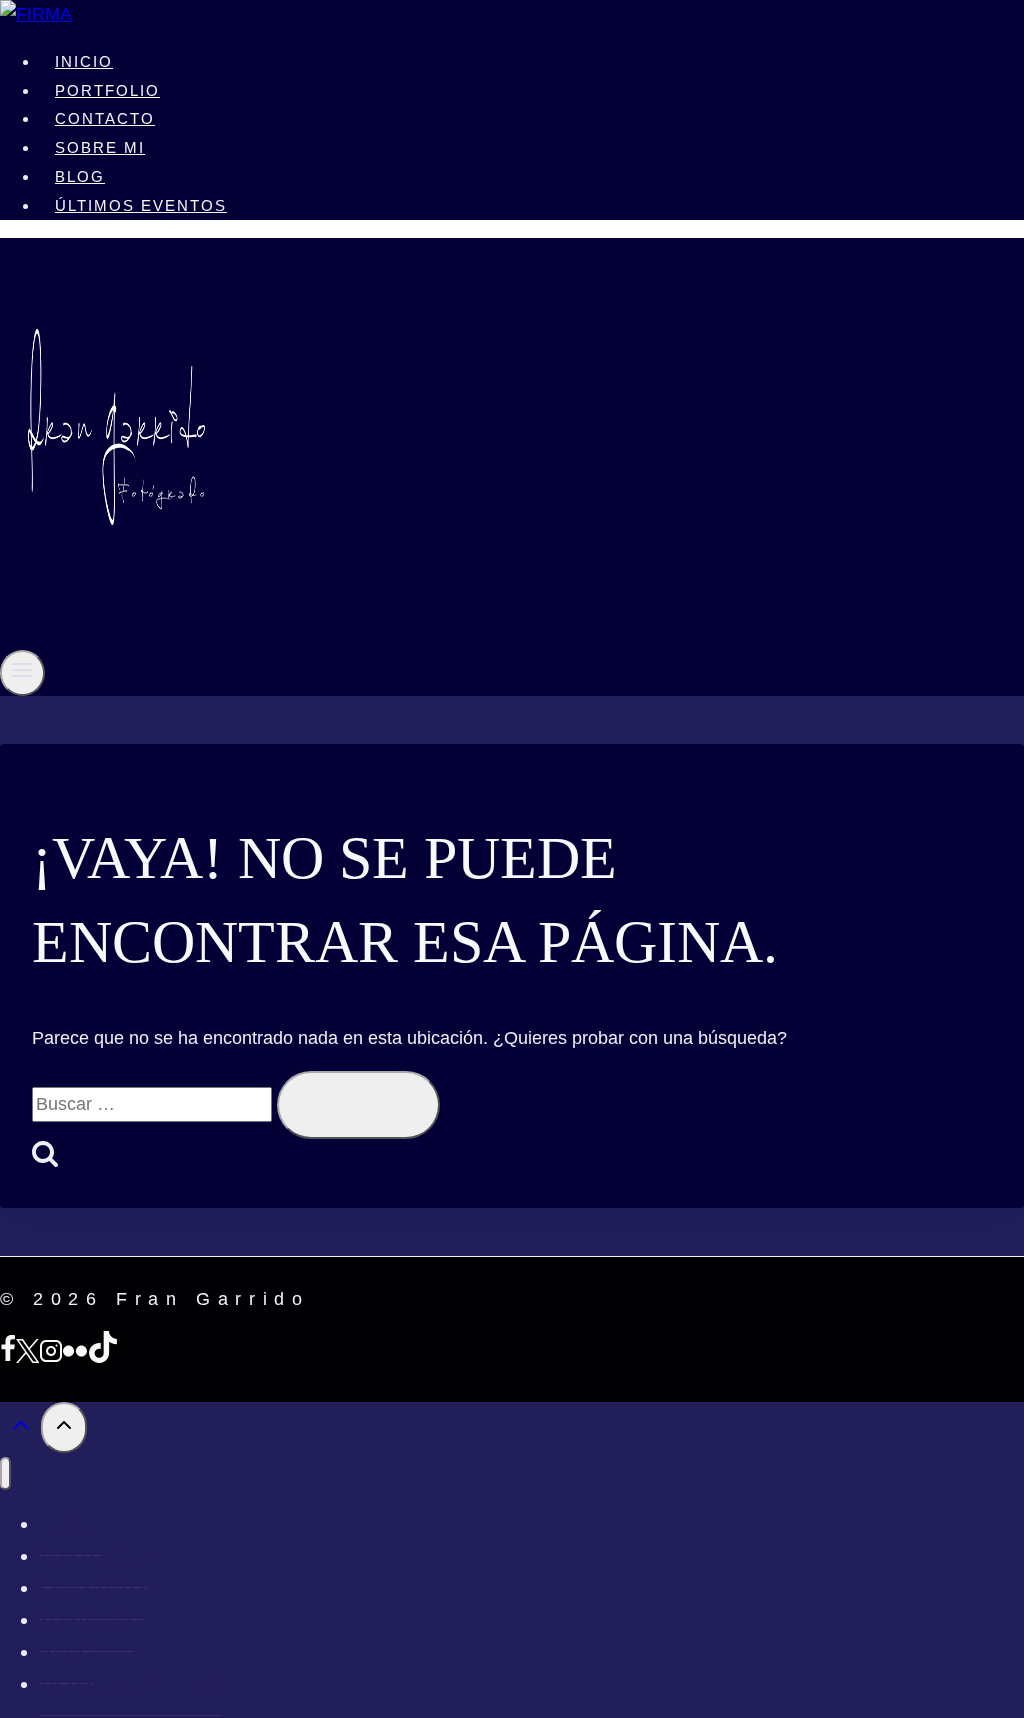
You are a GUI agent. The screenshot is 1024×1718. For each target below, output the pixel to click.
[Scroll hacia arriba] (20, 1429)
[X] (27, 1357)
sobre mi (100, 147)
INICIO (84, 61)
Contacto (105, 118)
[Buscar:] (154, 1104)
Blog (80, 176)
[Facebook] (8, 1357)
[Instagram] (51, 1357)
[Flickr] (75, 1357)
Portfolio (107, 90)
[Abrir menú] (22, 672)
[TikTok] (103, 1357)
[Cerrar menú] (5, 1473)
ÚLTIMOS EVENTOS (141, 205)
